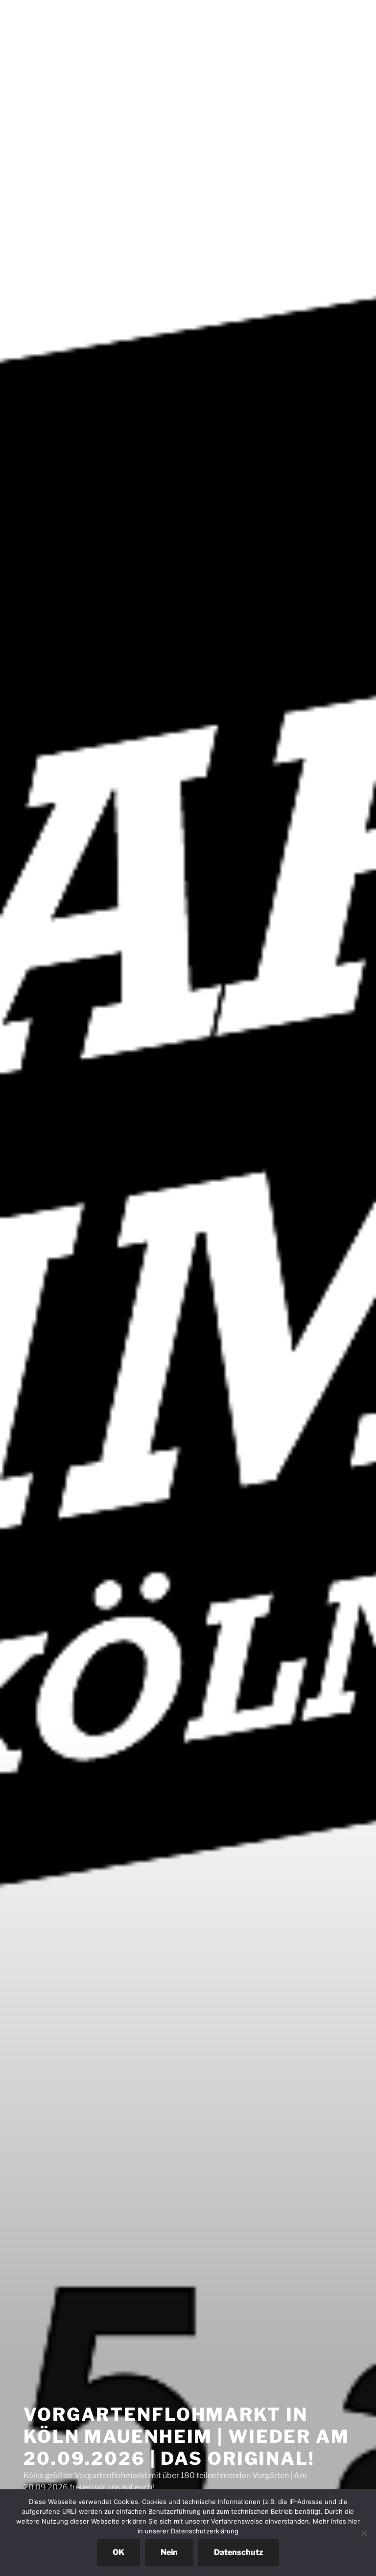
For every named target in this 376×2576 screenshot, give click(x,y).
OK (118, 2552)
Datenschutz (239, 2552)
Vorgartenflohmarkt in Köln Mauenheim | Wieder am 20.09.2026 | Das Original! (187, 2436)
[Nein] (364, 2533)
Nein (169, 2552)
